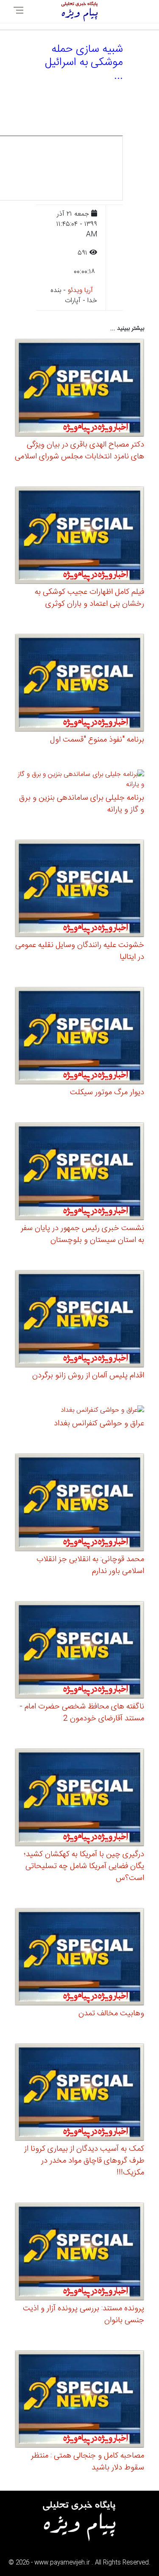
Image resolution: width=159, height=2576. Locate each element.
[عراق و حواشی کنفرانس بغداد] (102, 1412)
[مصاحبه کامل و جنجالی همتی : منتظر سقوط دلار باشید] (79, 2400)
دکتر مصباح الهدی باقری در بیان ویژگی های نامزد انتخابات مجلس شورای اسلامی (79, 451)
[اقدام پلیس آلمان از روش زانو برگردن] (79, 1320)
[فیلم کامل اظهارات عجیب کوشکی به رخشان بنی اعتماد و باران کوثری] (79, 537)
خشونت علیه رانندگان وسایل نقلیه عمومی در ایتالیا (80, 951)
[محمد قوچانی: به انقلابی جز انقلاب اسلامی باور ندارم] (79, 1504)
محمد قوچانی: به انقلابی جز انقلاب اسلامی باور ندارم (90, 1565)
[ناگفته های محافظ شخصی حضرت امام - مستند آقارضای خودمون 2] (79, 1651)
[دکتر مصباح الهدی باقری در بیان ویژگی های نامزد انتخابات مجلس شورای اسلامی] (79, 389)
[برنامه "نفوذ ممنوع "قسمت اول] (79, 684)
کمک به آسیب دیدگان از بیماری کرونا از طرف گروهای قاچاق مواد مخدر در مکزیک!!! (84, 2161)
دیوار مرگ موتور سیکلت (107, 1093)
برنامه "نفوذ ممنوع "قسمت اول (97, 740)
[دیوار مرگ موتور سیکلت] (79, 1037)
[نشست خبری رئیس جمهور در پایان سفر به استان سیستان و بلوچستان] (79, 1173)
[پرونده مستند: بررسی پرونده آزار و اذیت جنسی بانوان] (79, 2253)
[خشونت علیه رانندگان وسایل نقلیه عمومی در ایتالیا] (79, 889)
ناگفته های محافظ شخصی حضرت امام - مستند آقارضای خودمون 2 (82, 1713)
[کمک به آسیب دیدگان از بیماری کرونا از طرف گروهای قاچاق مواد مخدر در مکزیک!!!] (79, 2094)
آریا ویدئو (80, 291)
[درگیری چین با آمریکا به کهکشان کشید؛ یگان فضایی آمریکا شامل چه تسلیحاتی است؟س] (79, 1799)
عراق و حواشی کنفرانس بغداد (99, 1424)
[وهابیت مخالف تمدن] (79, 1958)
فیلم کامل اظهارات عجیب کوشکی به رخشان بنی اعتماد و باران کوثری (89, 598)
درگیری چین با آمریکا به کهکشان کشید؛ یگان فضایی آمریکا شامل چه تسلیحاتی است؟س (84, 1866)
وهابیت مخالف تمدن (111, 2014)
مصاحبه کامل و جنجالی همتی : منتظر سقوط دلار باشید (88, 2462)
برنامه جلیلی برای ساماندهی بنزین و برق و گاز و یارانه (82, 804)
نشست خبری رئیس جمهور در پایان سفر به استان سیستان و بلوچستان (82, 1234)
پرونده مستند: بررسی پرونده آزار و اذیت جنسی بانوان (84, 2315)
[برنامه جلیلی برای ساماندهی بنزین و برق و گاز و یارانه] (79, 781)
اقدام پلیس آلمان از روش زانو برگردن (88, 1376)
